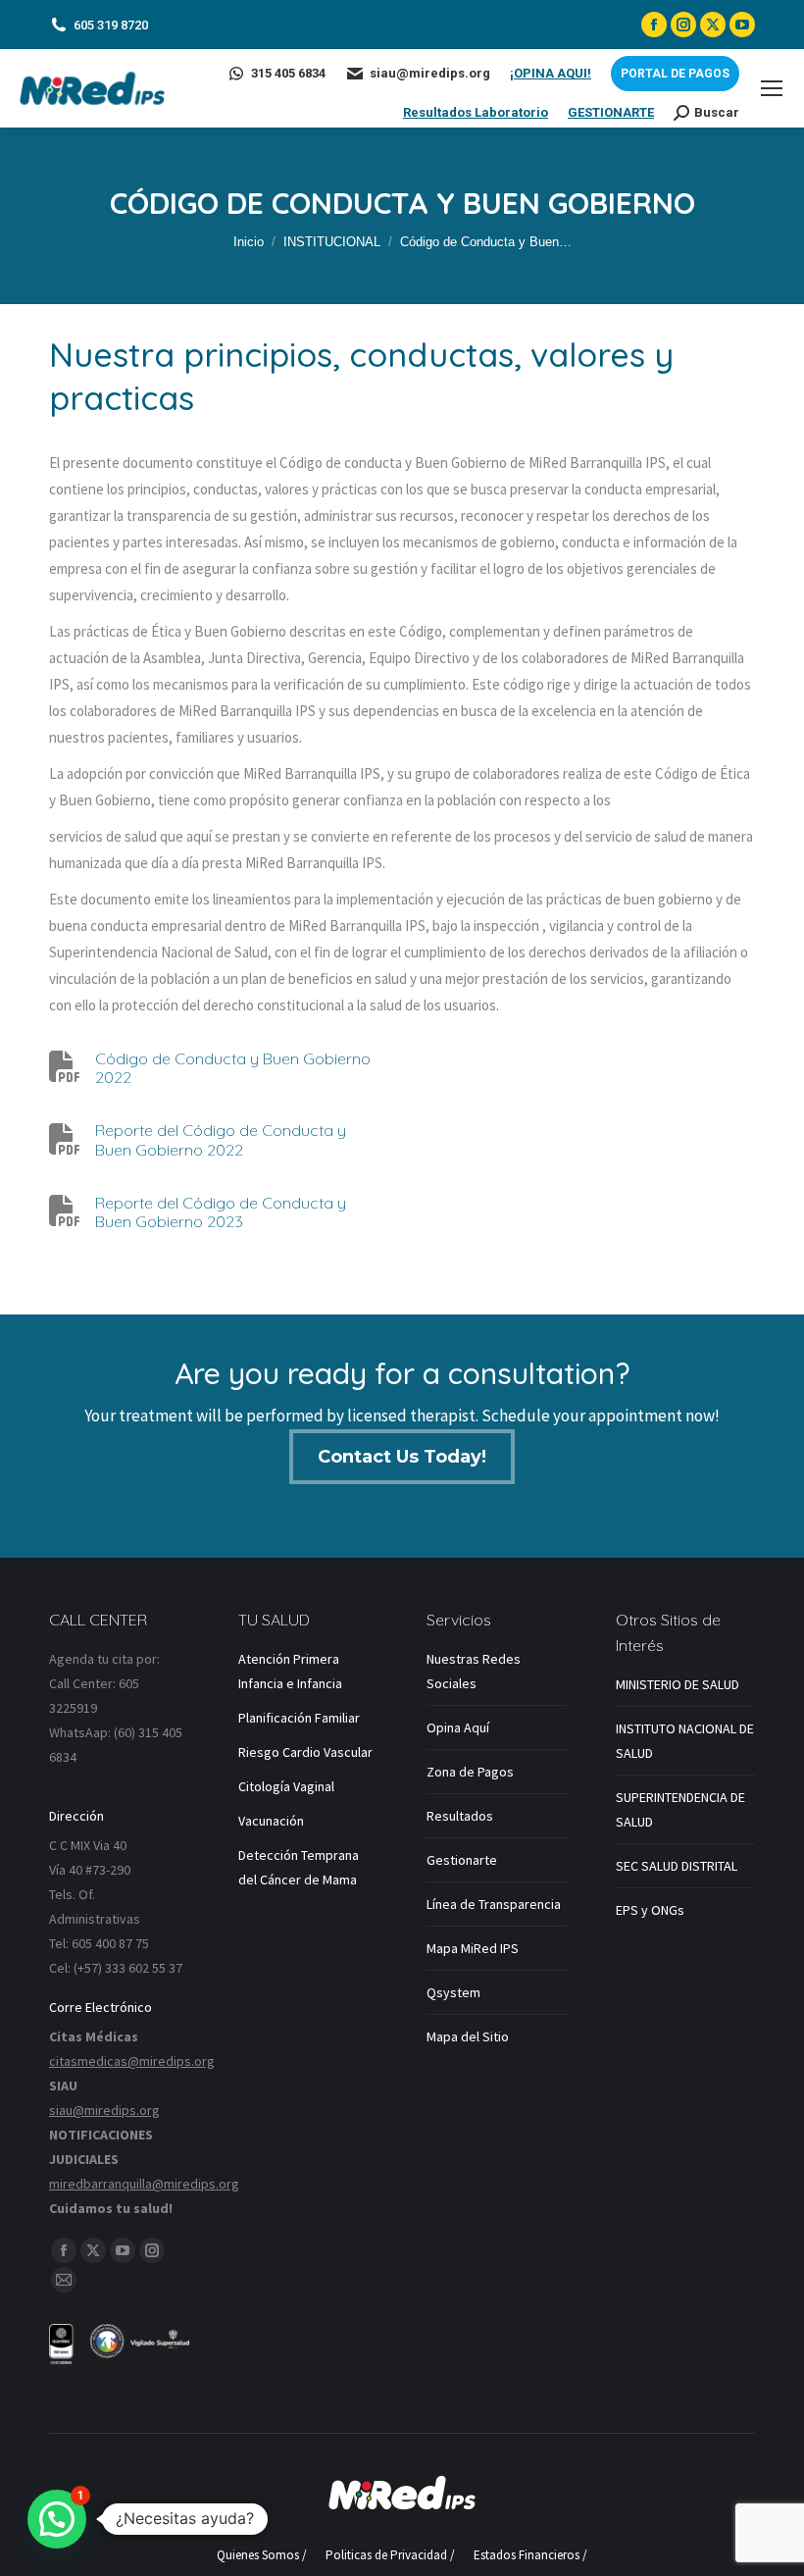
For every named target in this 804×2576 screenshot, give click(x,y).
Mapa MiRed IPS (473, 1948)
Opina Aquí (458, 1727)
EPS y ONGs (650, 1910)
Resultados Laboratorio (476, 112)
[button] (57, 2519)
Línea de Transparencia (494, 1904)
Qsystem (453, 1992)
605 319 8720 (111, 25)
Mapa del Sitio (468, 2036)
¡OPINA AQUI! (551, 73)
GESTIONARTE (611, 112)
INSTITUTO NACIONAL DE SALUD (685, 1741)
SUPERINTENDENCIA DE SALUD (680, 1809)
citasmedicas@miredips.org (132, 2061)
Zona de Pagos (470, 1772)
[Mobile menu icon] (772, 88)
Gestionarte (462, 1860)
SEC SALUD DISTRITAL (677, 1866)
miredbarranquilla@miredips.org (144, 2184)
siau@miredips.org (430, 73)
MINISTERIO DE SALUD (678, 1684)
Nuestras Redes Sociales (474, 1671)
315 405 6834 (288, 73)
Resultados (460, 1816)
